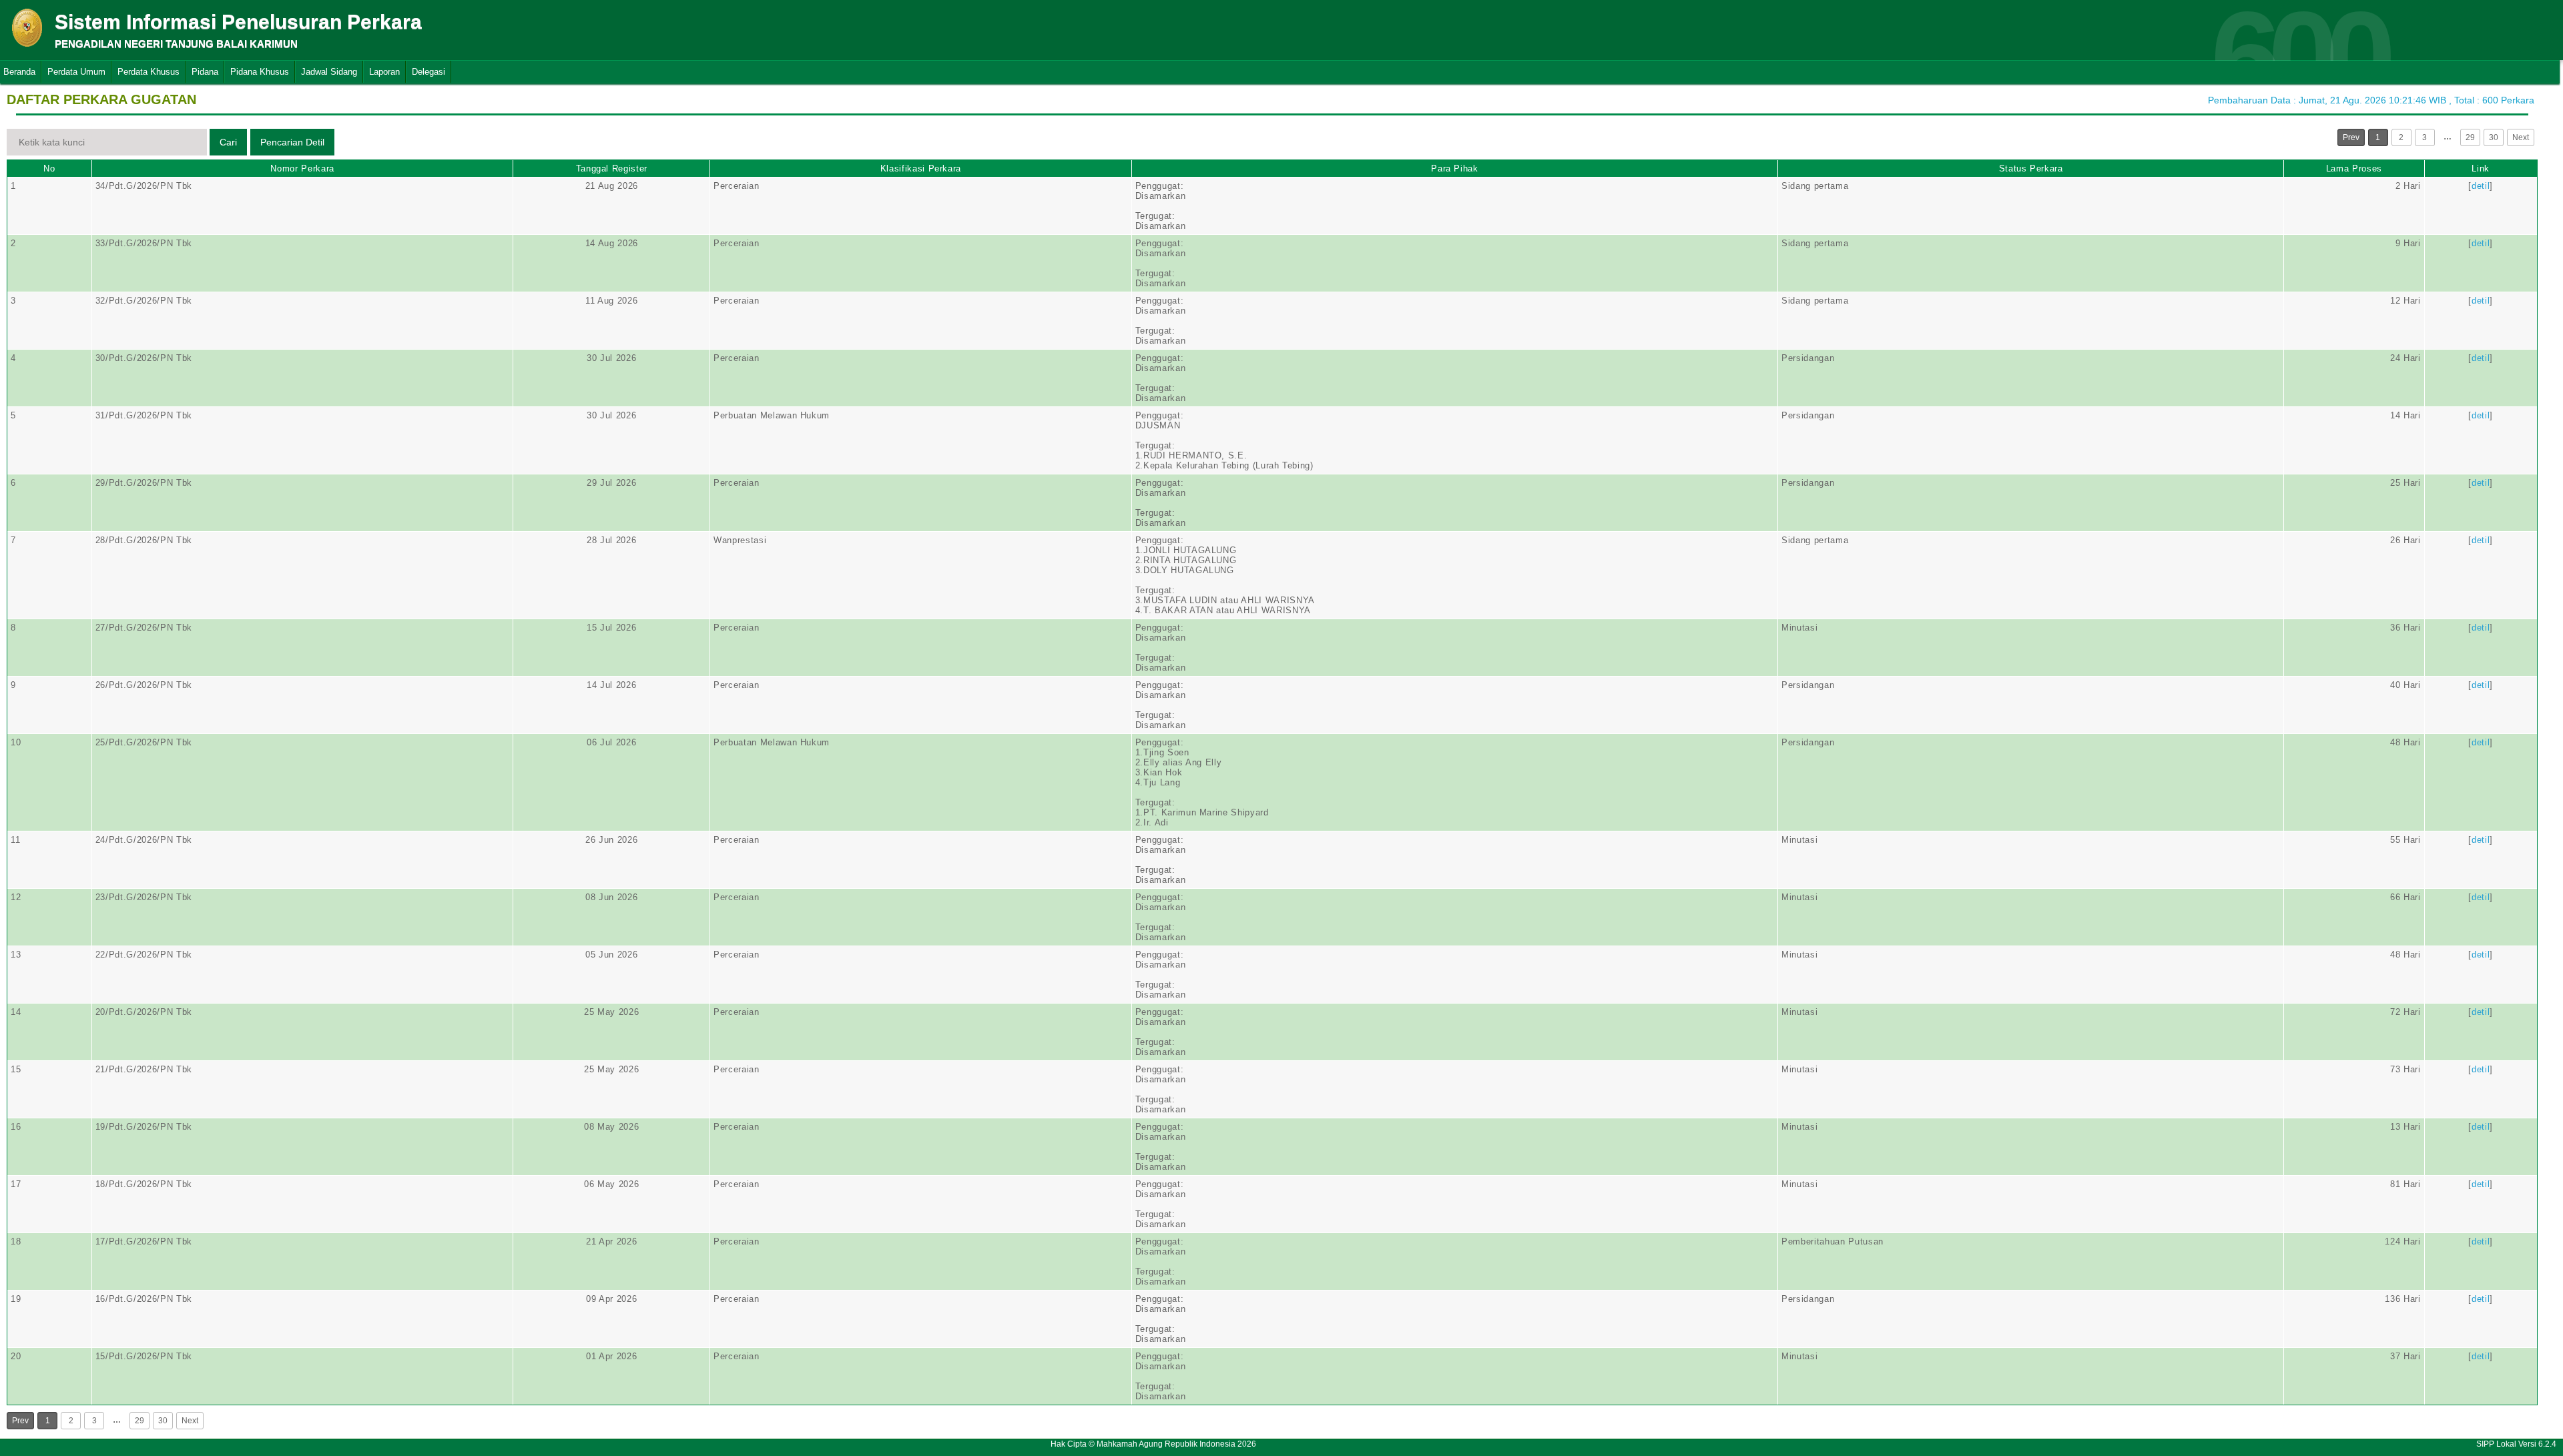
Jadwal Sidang (329, 72)
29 (2470, 137)
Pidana (205, 72)
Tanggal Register (612, 168)
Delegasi (429, 72)
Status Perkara (2031, 168)
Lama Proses (2354, 168)
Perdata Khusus (149, 72)
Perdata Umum (76, 72)
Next (2521, 137)
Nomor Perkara (302, 168)
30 (2494, 137)
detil (2481, 186)
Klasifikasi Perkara (921, 168)
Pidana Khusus (260, 72)
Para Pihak (1455, 168)
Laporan (384, 72)
